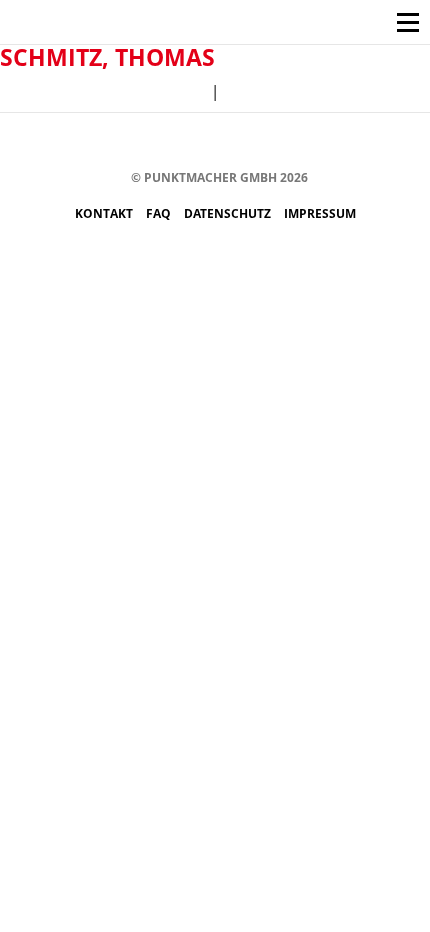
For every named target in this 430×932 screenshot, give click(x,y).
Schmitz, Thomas (107, 57)
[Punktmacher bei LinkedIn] (286, 142)
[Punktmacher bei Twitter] (166, 142)
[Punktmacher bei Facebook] (106, 142)
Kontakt (105, 213)
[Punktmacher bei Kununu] (226, 142)
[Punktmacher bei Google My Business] (316, 142)
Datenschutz (229, 213)
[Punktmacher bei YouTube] (196, 142)
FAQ (160, 213)
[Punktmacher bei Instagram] (136, 142)
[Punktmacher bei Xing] (256, 142)
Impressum (320, 213)
